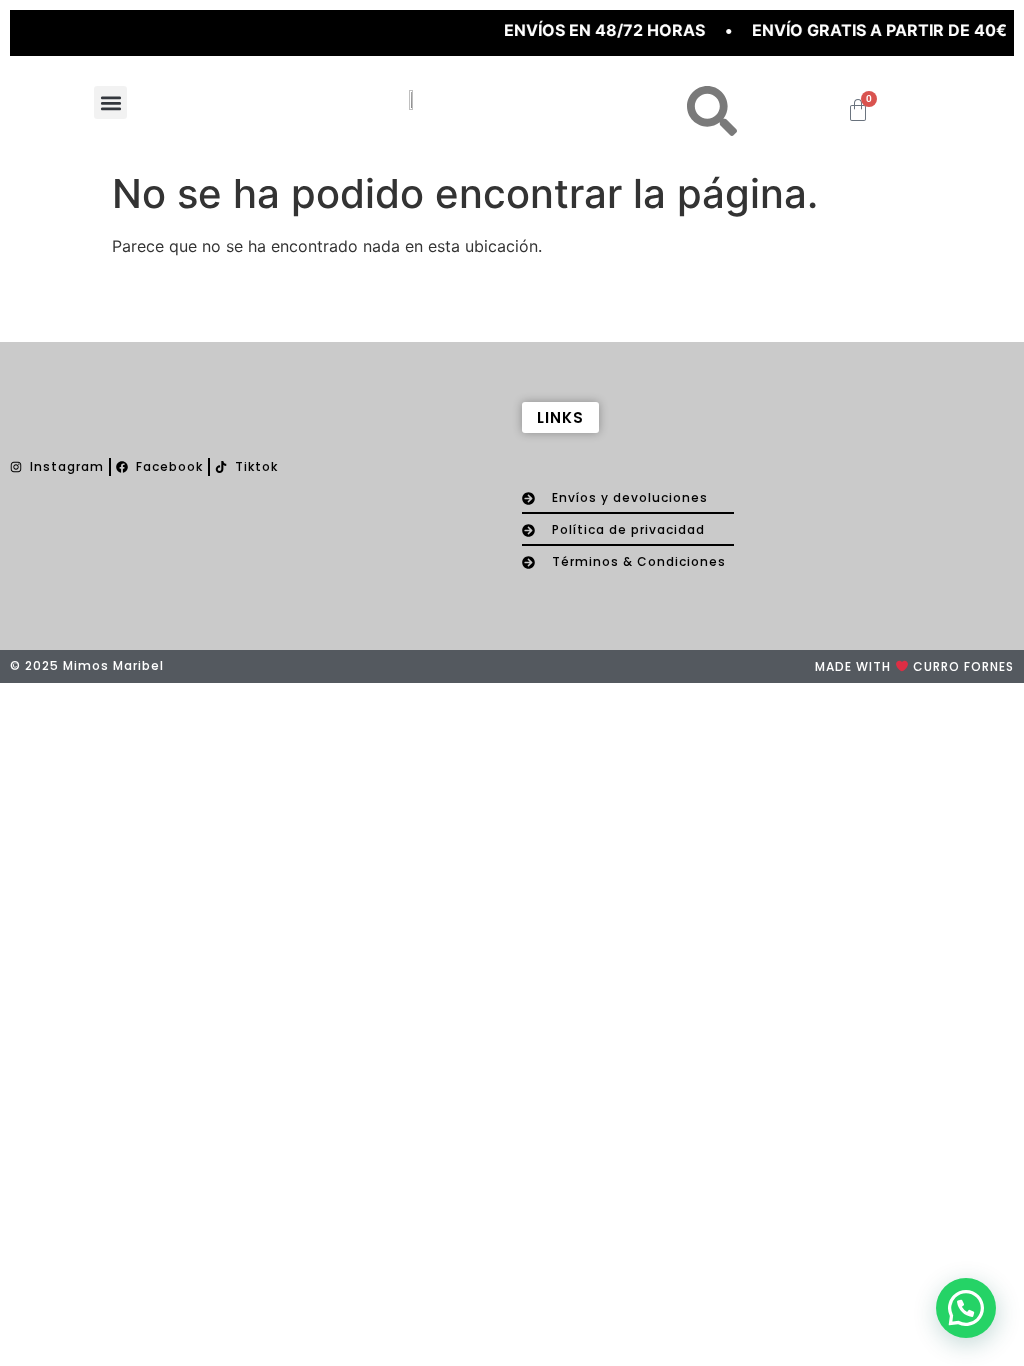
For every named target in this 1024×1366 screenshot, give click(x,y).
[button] (110, 102)
